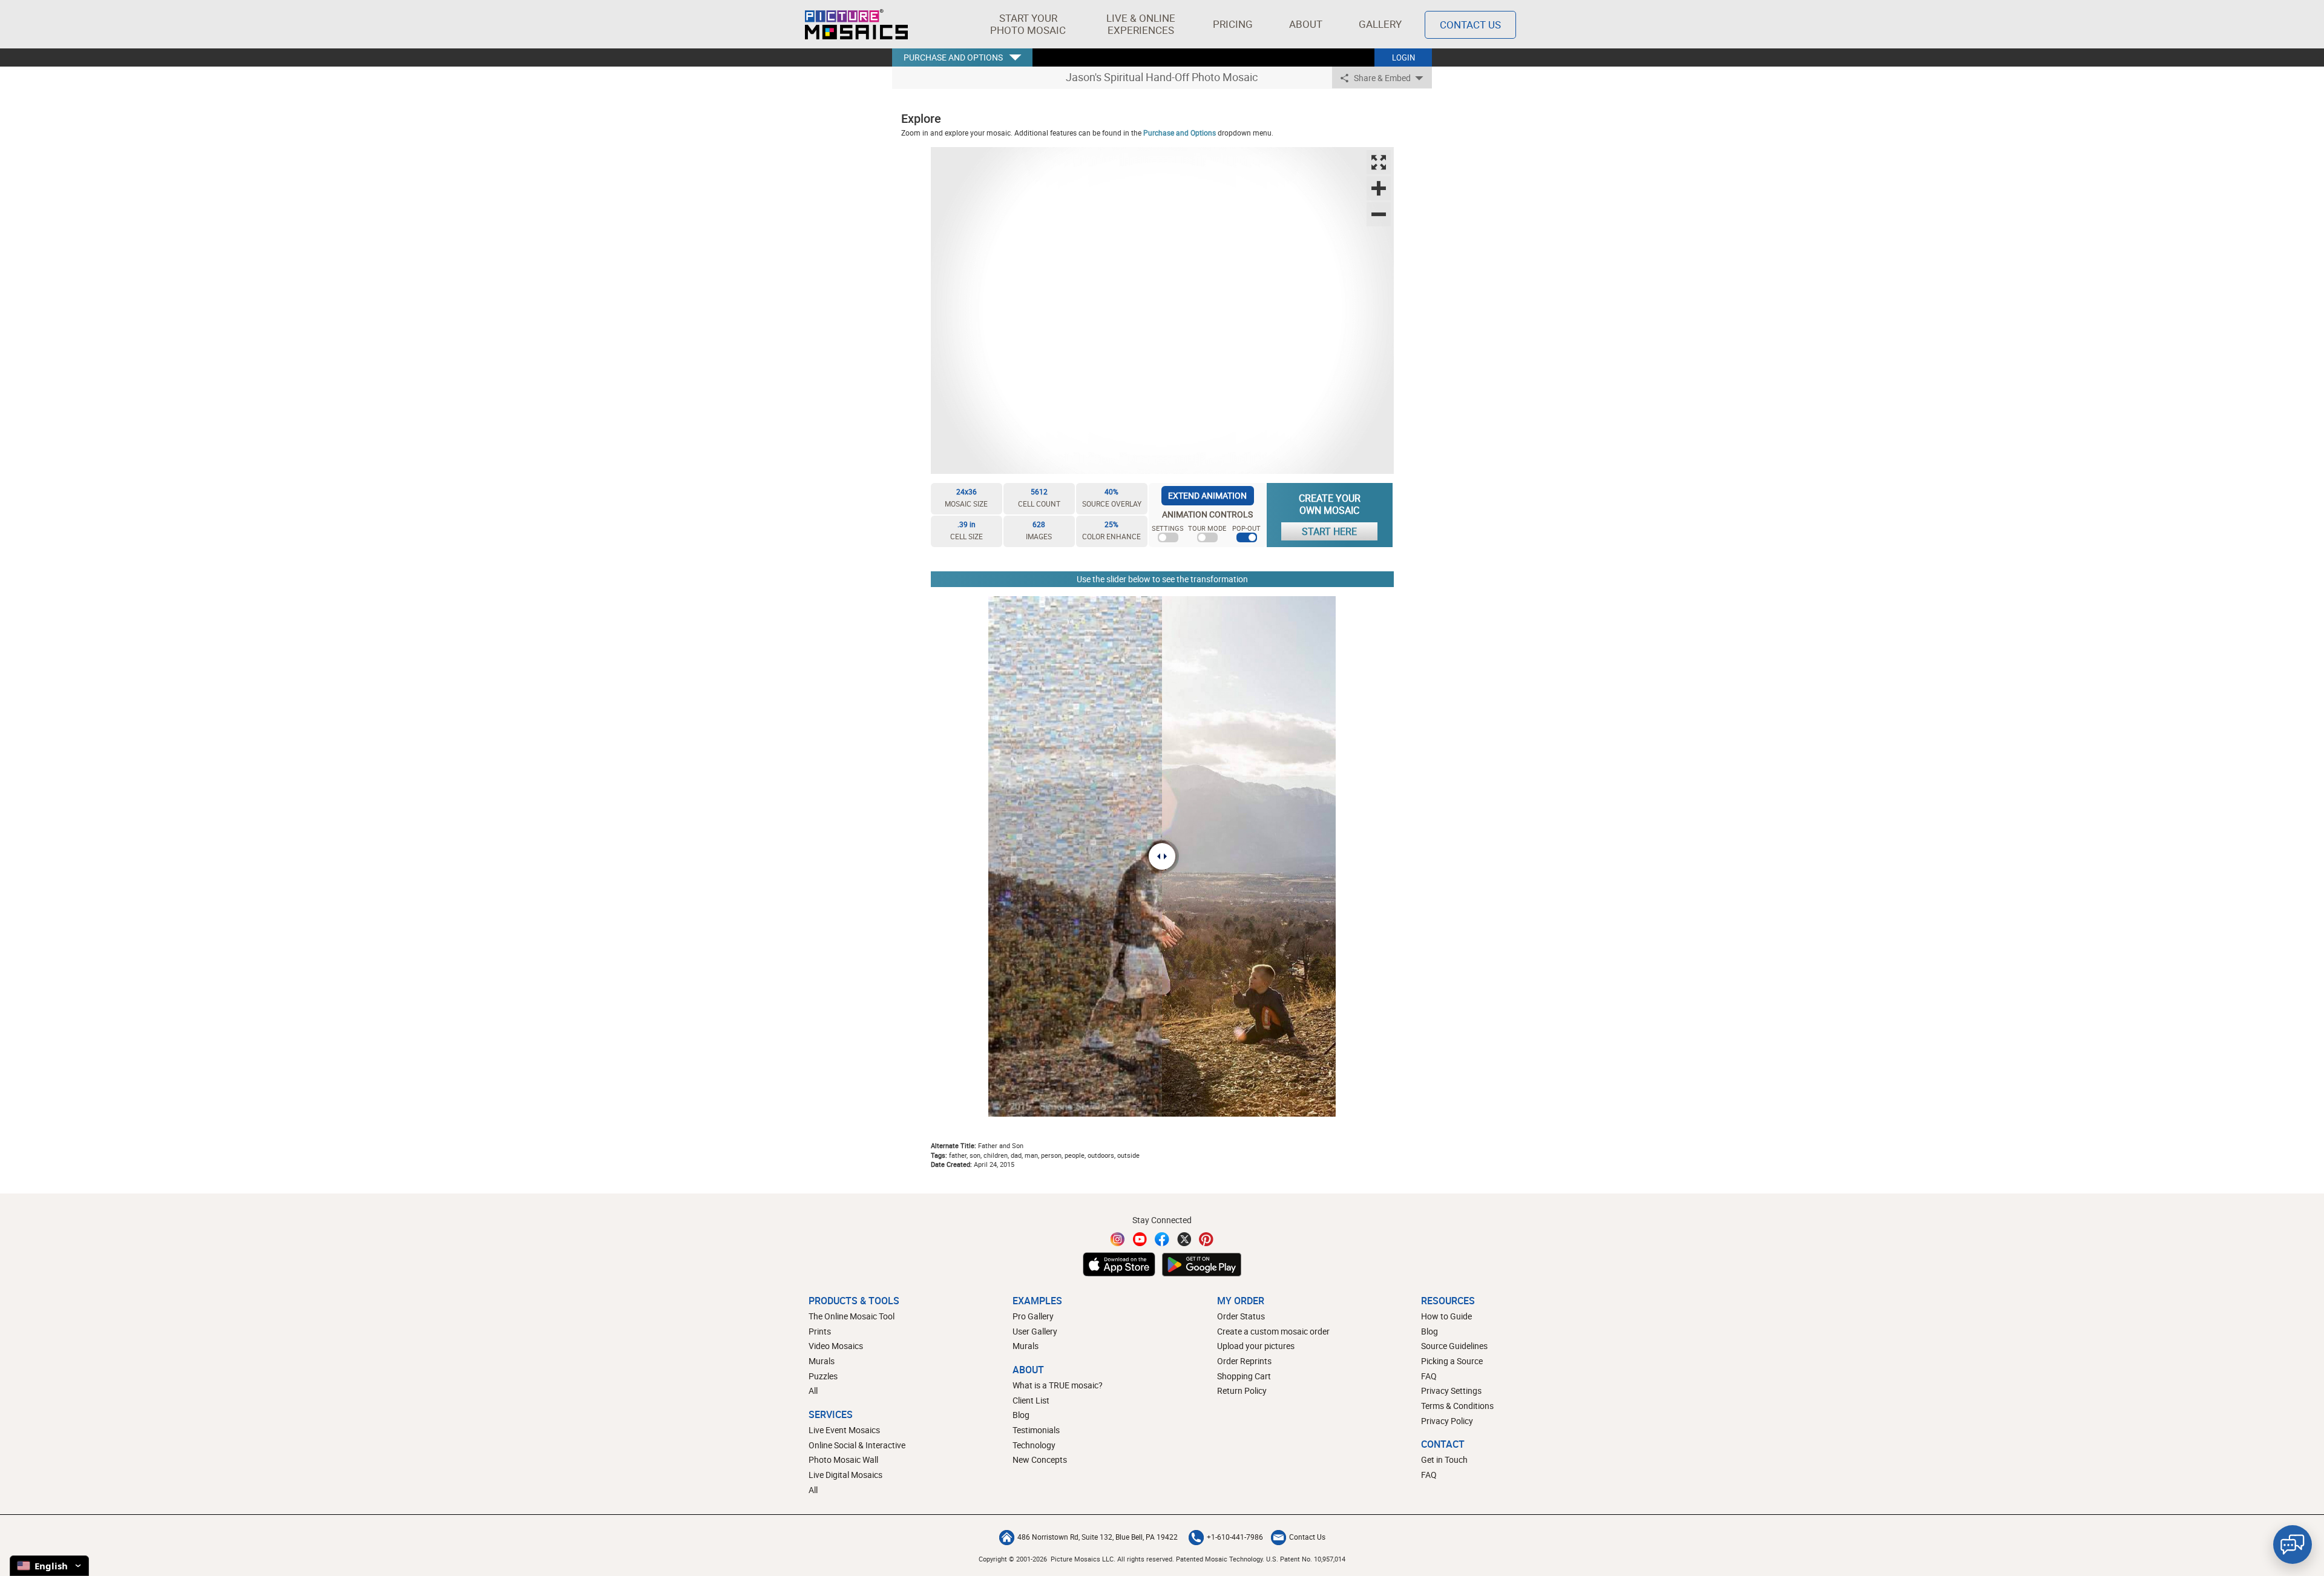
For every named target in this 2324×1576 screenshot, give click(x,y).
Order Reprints (1244, 1361)
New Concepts (1040, 1459)
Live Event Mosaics (844, 1430)
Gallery (1380, 24)
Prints (820, 1331)
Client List (1031, 1400)
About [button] (1306, 24)
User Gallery (1035, 1331)
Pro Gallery (1033, 1316)
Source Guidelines (1454, 1346)
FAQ (1429, 1376)
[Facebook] (1162, 1239)
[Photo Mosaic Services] (856, 24)
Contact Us (1470, 25)
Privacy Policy (1447, 1421)
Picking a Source (1452, 1361)
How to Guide (1446, 1316)
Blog (1021, 1415)
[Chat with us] (2293, 1545)
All (813, 1390)
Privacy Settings (1451, 1390)
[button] (1028, 24)
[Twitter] (1184, 1239)
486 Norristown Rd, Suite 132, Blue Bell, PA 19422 (1098, 1537)
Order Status (1241, 1316)
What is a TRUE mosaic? (1058, 1385)
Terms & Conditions (1457, 1406)
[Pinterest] (1206, 1239)
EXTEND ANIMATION (1207, 495)
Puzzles (823, 1376)
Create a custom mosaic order (1273, 1331)
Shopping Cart (1244, 1376)
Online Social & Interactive (857, 1445)
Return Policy (1242, 1390)
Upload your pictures (1256, 1346)
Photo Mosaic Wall (843, 1459)
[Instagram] (1118, 1239)
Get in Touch (1444, 1459)
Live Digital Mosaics (845, 1475)
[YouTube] (1140, 1239)
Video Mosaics (836, 1346)
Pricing (1233, 24)
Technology (1034, 1445)
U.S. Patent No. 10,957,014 (1306, 1559)
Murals (822, 1361)
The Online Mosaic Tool (852, 1316)
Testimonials (1036, 1430)
